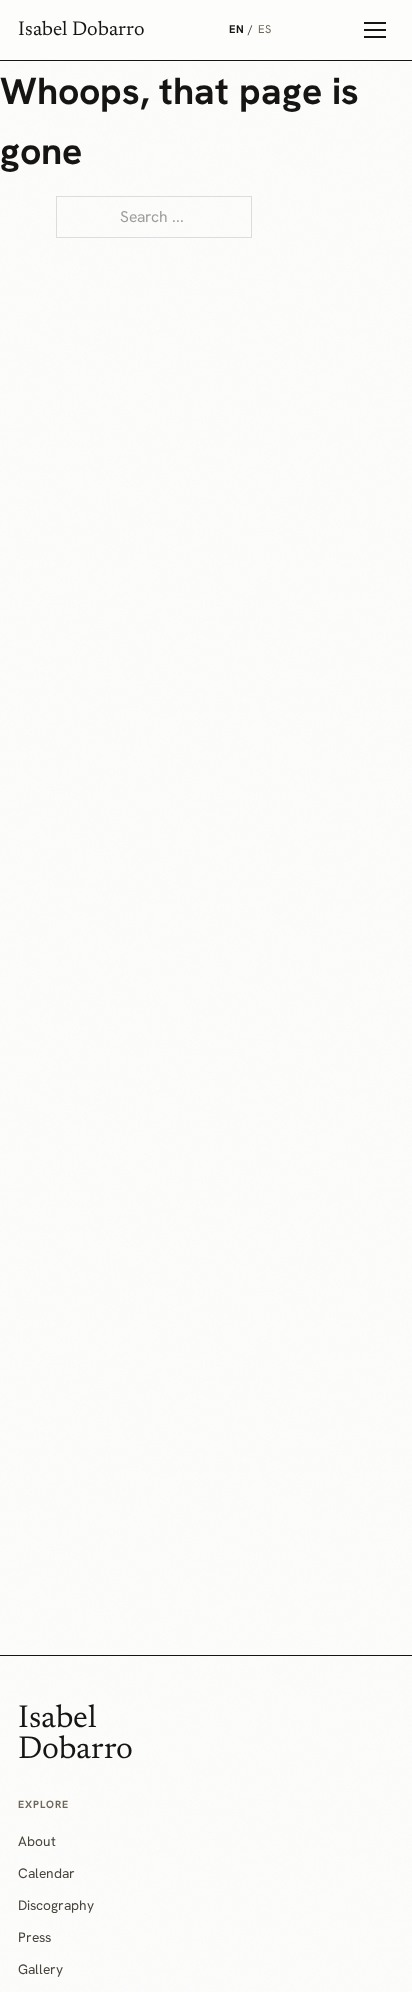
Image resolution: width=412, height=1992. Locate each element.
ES (265, 29)
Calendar (46, 1873)
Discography (56, 1905)
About (37, 1841)
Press (34, 1937)
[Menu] (375, 30)
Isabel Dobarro (81, 30)
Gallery (40, 1969)
